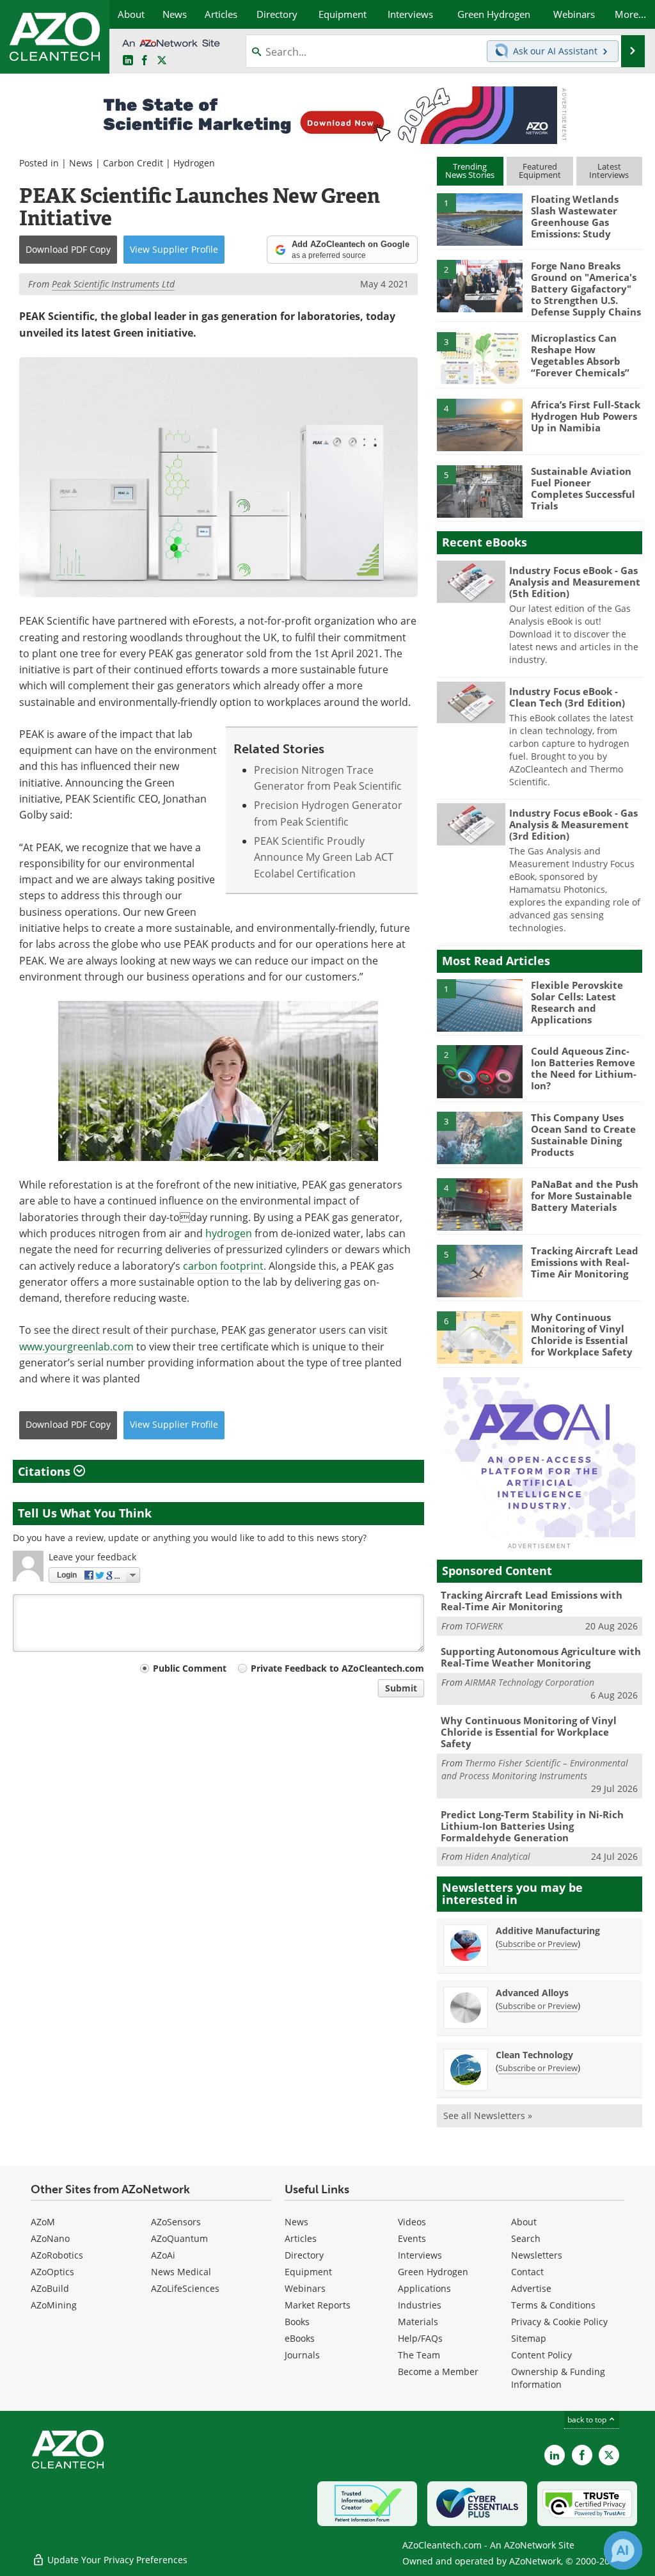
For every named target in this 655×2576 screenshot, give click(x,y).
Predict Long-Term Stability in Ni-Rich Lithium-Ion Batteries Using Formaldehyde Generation (532, 1826)
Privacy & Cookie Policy (559, 2322)
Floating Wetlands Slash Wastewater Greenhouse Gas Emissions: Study (575, 216)
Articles (301, 2238)
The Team (419, 2355)
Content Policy (541, 2355)
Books (297, 2322)
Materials (418, 2322)
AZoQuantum (179, 2238)
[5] (480, 490)
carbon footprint (223, 1266)
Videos (412, 2222)
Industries (420, 2305)
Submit (401, 1688)
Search (526, 2238)
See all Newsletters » (488, 2116)
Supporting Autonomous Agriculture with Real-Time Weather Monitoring (541, 1657)
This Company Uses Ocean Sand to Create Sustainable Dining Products (583, 1135)
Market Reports (318, 2305)
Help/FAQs (420, 2338)
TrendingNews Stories (470, 171)
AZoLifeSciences (185, 2288)
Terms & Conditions (553, 2305)
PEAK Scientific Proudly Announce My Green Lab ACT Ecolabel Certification (324, 857)
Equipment (308, 2272)
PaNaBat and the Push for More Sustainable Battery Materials (585, 1196)
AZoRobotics (57, 2255)
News (81, 163)
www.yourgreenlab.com (76, 1347)
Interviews (420, 2255)
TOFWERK (484, 1626)
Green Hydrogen (433, 2272)
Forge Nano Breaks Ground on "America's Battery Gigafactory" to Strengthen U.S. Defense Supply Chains (586, 289)
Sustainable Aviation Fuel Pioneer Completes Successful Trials (583, 488)
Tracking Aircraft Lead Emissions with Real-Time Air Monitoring (585, 1262)
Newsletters (537, 2255)
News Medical (181, 2272)
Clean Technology (534, 2055)
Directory (304, 2255)
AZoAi (163, 2255)
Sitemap (529, 2338)
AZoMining (54, 2305)
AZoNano (50, 2238)
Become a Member (438, 2372)
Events (412, 2238)
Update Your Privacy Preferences (116, 2560)
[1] (480, 219)
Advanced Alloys (532, 1993)
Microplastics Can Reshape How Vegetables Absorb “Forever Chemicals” (580, 355)
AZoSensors (176, 2222)
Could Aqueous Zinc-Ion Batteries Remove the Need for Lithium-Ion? (584, 1068)
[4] (480, 424)
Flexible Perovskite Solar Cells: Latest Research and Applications (577, 1002)
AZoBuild (50, 2288)
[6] (480, 1336)
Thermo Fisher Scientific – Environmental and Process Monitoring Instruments (535, 1769)
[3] (480, 358)
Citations (46, 1471)
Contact (527, 2272)
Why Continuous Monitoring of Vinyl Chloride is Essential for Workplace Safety (582, 1334)
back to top (588, 2420)
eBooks (300, 2338)
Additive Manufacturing (548, 1931)
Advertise (531, 2288)
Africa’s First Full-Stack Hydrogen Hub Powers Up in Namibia (586, 416)
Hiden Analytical (498, 1856)
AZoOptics (52, 2272)
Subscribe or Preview (538, 1944)
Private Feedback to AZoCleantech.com (337, 1668)
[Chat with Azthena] (623, 2550)
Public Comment (190, 1668)
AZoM (43, 2222)
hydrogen (229, 1233)
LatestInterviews (609, 171)
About (524, 2222)
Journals (302, 2355)
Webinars (305, 2288)
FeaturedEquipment (540, 171)
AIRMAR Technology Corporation (530, 1682)
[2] (480, 285)
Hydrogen (194, 163)
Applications (424, 2288)
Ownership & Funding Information (558, 2378)
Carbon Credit (133, 163)
